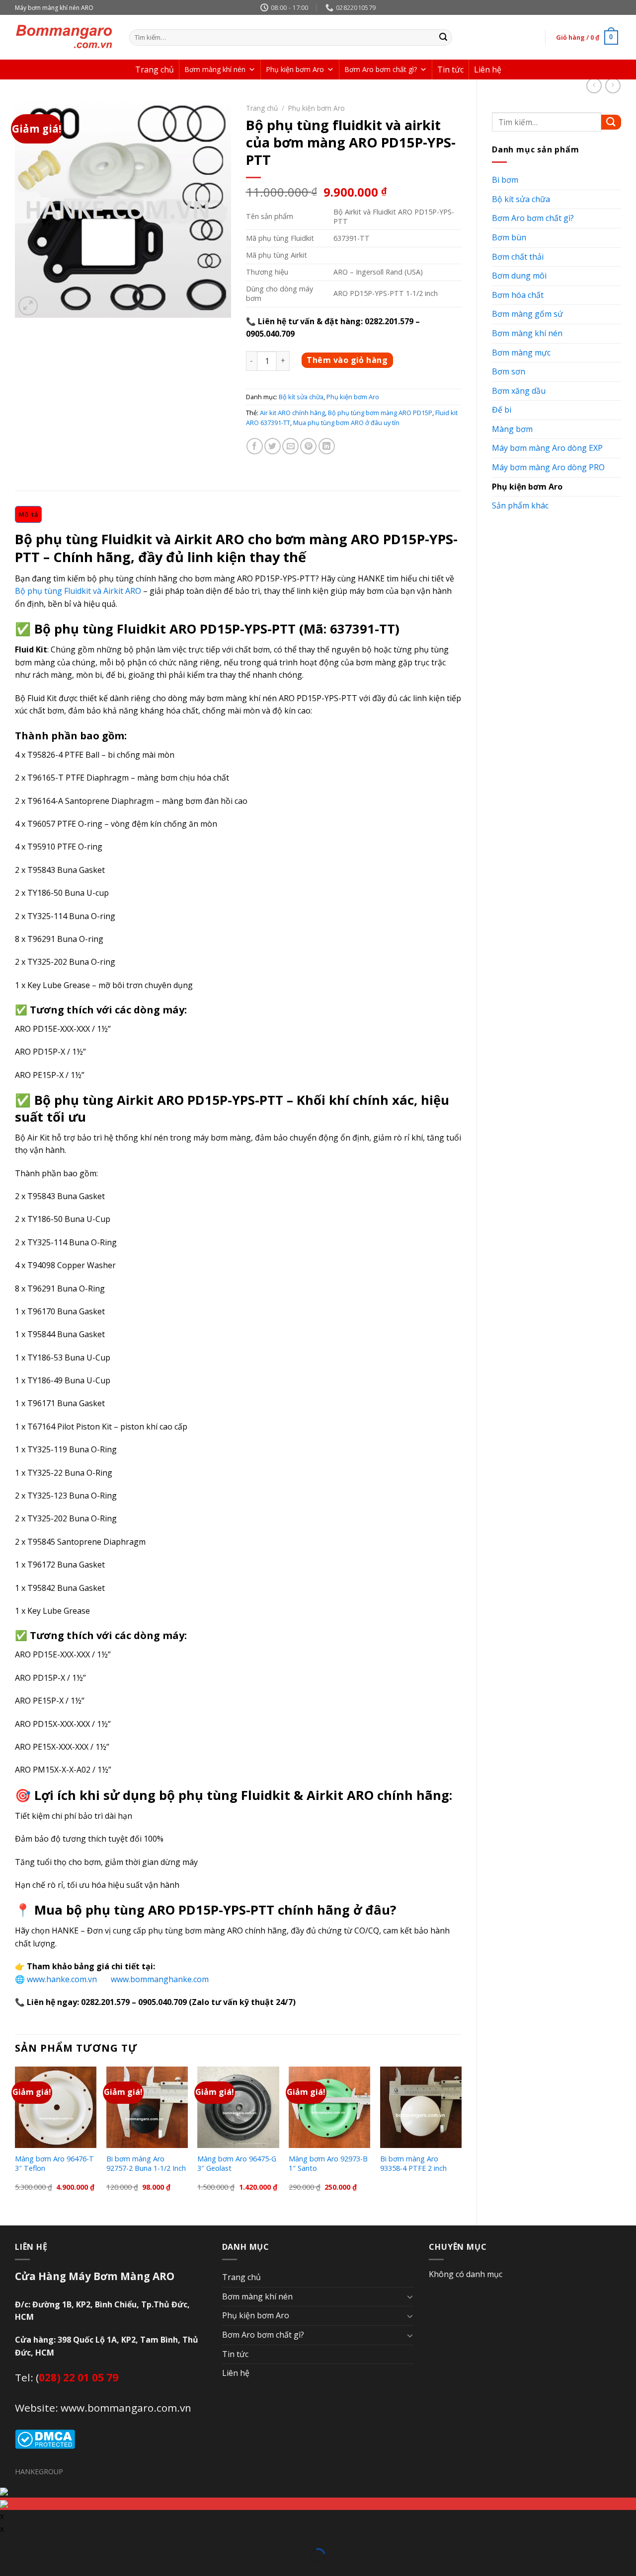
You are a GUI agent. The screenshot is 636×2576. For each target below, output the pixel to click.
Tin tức (450, 70)
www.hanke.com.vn (64, 1979)
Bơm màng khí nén (215, 69)
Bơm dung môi (519, 276)
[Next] (461, 2138)
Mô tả (28, 514)
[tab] (28, 514)
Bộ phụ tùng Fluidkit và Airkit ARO (78, 591)
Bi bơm (505, 180)
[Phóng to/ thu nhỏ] (22, 2542)
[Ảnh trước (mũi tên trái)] (7, 2570)
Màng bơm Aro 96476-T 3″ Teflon (54, 2164)
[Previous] (15, 2138)
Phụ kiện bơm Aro (295, 69)
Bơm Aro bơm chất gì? (381, 69)
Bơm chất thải (518, 257)
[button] (252, 70)
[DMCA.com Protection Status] (45, 2438)
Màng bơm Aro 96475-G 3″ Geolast (237, 2164)
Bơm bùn (509, 237)
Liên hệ (488, 70)
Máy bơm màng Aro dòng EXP (547, 448)
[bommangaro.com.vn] (65, 37)
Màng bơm (512, 429)
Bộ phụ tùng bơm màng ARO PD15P (380, 413)
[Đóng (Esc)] (7, 2542)
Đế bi (502, 410)
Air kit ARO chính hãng (292, 413)
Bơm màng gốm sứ (527, 314)
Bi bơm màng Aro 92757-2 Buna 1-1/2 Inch (146, 2164)
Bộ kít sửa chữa (521, 199)
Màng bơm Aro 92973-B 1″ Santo (328, 2164)
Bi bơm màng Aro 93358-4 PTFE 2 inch (413, 2164)
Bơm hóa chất (518, 295)
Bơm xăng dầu (519, 391)
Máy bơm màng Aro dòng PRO (548, 467)
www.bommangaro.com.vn (126, 2408)
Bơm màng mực (521, 353)
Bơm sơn (509, 371)
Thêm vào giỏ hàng (347, 360)
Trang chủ (155, 70)
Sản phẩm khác (520, 505)
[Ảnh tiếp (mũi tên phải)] (22, 2570)
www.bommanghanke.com (160, 1979)
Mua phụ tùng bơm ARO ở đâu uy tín (346, 423)
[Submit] (443, 38)
